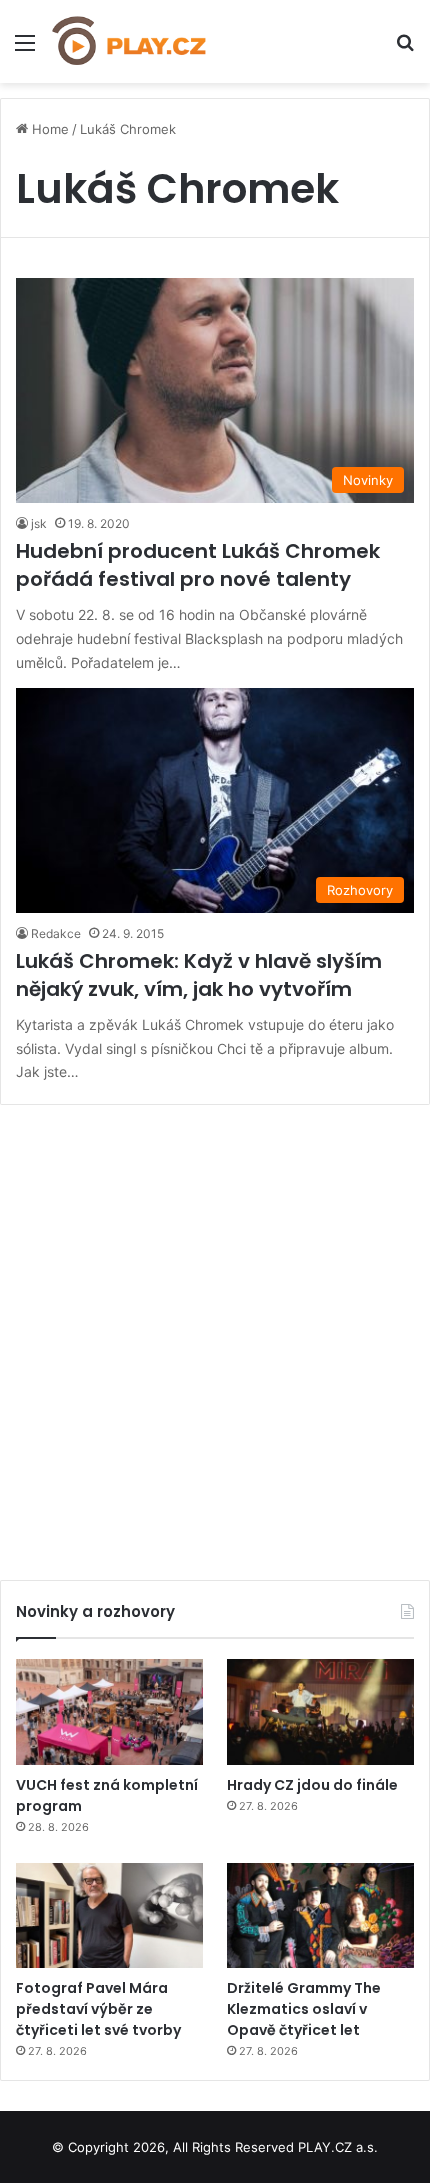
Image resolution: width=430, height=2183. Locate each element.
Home (48, 129)
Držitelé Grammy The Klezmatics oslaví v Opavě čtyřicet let (304, 2009)
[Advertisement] (215, 1335)
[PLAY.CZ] (130, 41)
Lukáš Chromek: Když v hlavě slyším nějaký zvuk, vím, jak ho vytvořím (199, 975)
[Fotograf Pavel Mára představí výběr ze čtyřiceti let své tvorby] (109, 1916)
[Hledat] (405, 49)
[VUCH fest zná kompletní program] (109, 1712)
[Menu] (25, 49)
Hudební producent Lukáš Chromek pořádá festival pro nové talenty (198, 565)
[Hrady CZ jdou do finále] (320, 1712)
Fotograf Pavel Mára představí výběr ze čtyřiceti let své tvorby (98, 2009)
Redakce (56, 933)
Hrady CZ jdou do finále (312, 1785)
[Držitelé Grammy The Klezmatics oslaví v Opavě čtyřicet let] (320, 1916)
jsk (39, 523)
